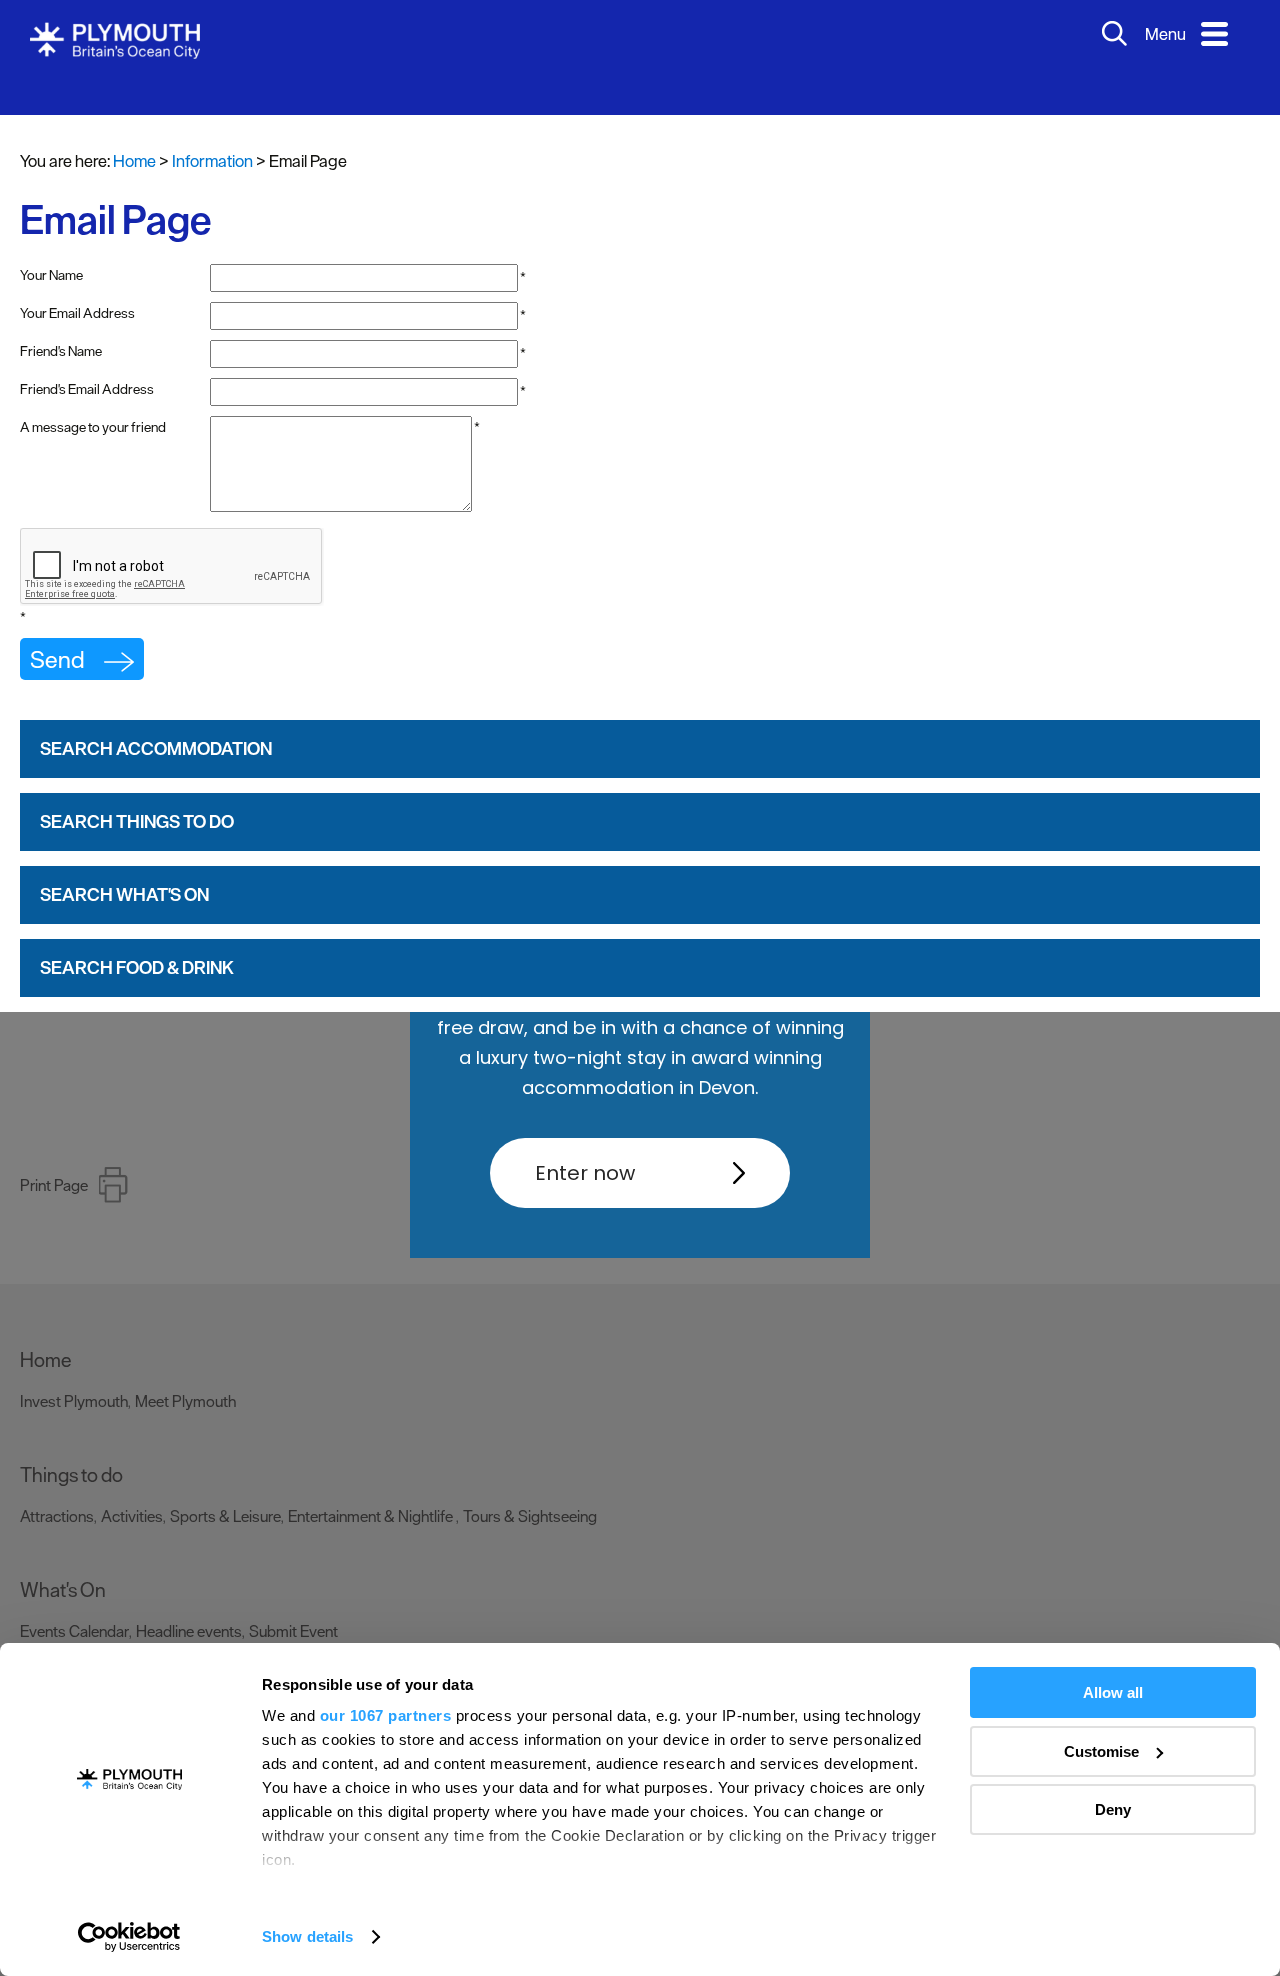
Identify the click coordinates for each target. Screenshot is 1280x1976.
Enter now (585, 1173)
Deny (1113, 1809)
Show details (307, 1936)
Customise (1101, 1751)
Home (134, 131)
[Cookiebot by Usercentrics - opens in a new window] (129, 1937)
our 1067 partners (386, 1715)
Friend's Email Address (87, 359)
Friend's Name (61, 321)
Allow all (1113, 1692)
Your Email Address (77, 283)
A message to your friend (93, 397)
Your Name (51, 245)
